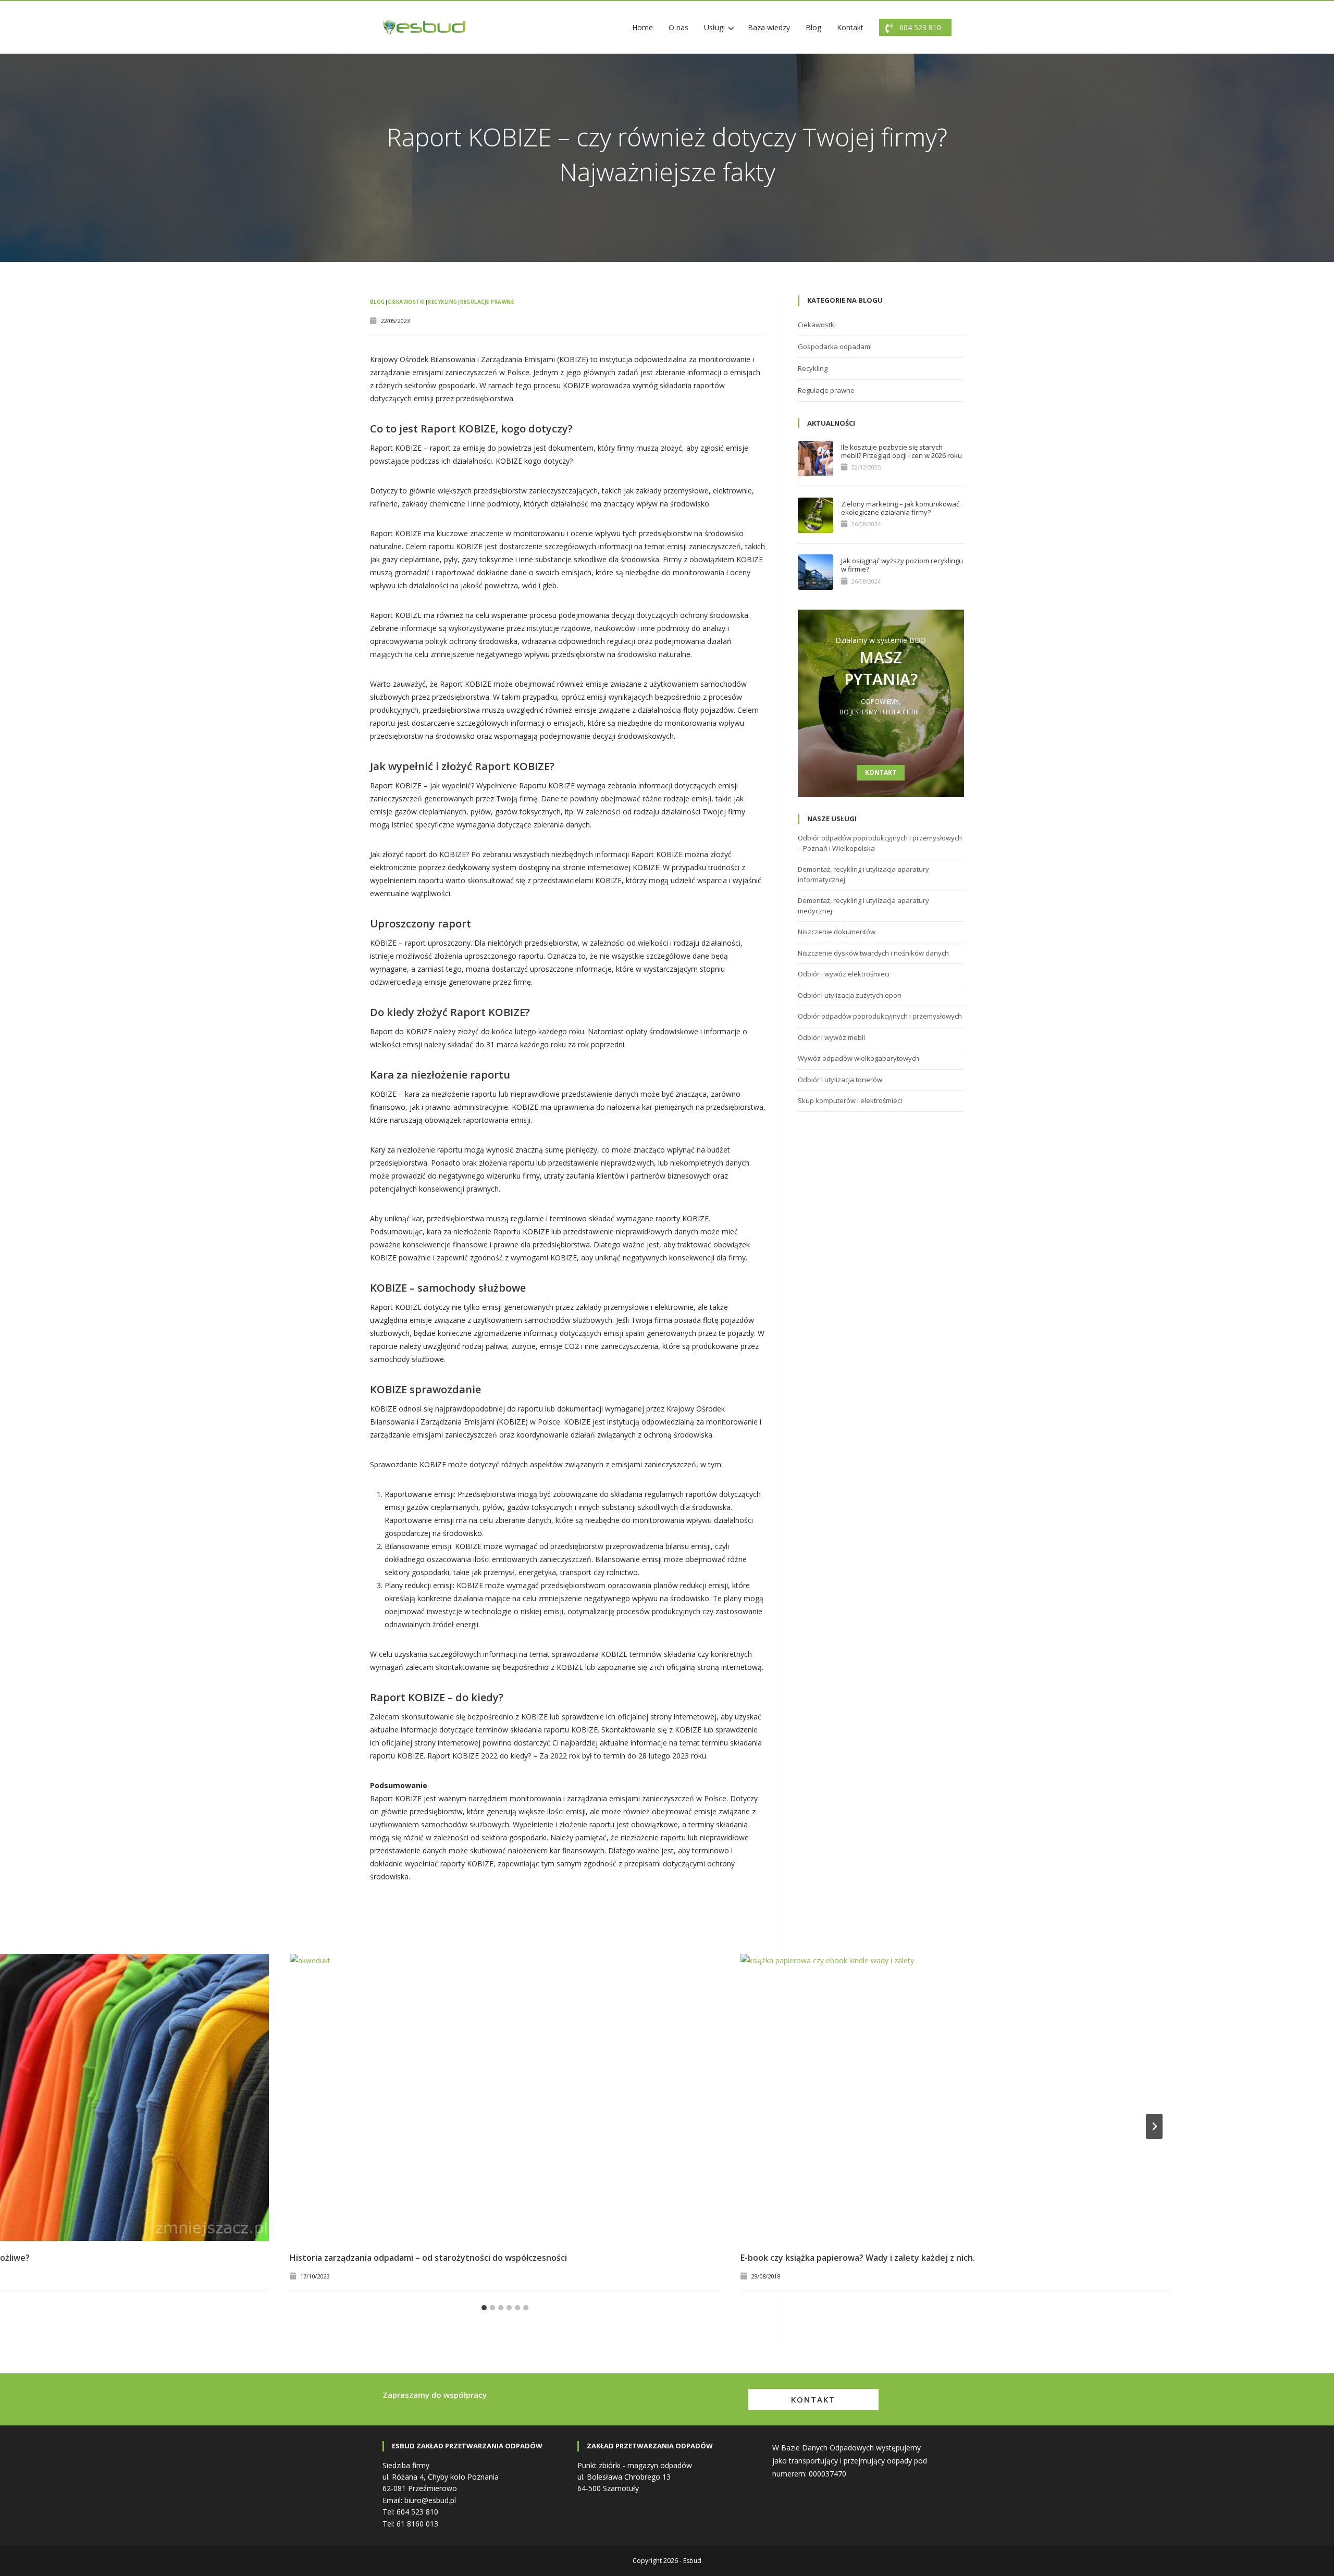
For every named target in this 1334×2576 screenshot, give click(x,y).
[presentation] (505, 2097)
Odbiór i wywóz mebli (831, 1037)
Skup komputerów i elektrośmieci (850, 1100)
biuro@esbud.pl (430, 2500)
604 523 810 (920, 27)
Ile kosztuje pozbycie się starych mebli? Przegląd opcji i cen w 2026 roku (901, 451)
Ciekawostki (406, 302)
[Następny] (1154, 2126)
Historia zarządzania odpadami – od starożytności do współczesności (428, 2258)
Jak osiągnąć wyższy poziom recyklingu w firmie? (902, 565)
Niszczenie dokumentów (837, 932)
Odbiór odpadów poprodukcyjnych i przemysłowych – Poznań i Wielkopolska (880, 843)
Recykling (442, 302)
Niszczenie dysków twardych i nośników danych (873, 953)
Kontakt (850, 27)
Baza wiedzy (769, 27)
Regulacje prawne (487, 302)
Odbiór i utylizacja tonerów (840, 1080)
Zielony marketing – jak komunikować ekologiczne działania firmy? (900, 508)
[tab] (484, 2308)
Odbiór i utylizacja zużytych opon (850, 995)
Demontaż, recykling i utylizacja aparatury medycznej (863, 906)
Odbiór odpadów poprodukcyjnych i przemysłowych (880, 1016)
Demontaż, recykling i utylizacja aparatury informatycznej (863, 874)
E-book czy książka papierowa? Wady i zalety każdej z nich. (858, 2258)
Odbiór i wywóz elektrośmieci (844, 974)
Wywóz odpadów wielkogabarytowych (859, 1058)
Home (643, 27)
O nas (678, 27)
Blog (813, 27)
